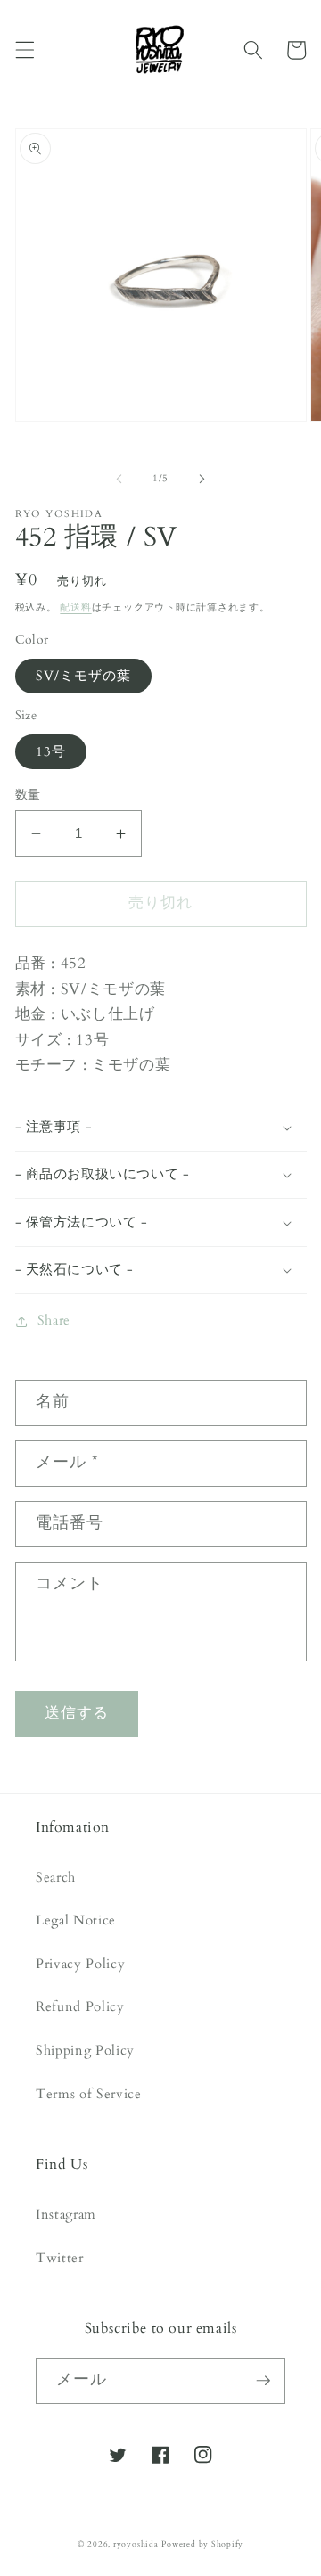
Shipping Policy (85, 2051)
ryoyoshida (136, 2544)
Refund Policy (80, 2007)
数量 (28, 795)
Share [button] (54, 1321)
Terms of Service (89, 2094)
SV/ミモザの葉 (84, 676)
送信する (77, 1713)
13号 (51, 752)
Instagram (66, 2215)
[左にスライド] (119, 479)
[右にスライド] (202, 479)
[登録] (263, 2381)
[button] (24, 50)
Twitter (60, 2258)
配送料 (75, 607)
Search (56, 1878)
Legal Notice (76, 1920)
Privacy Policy (80, 1964)
